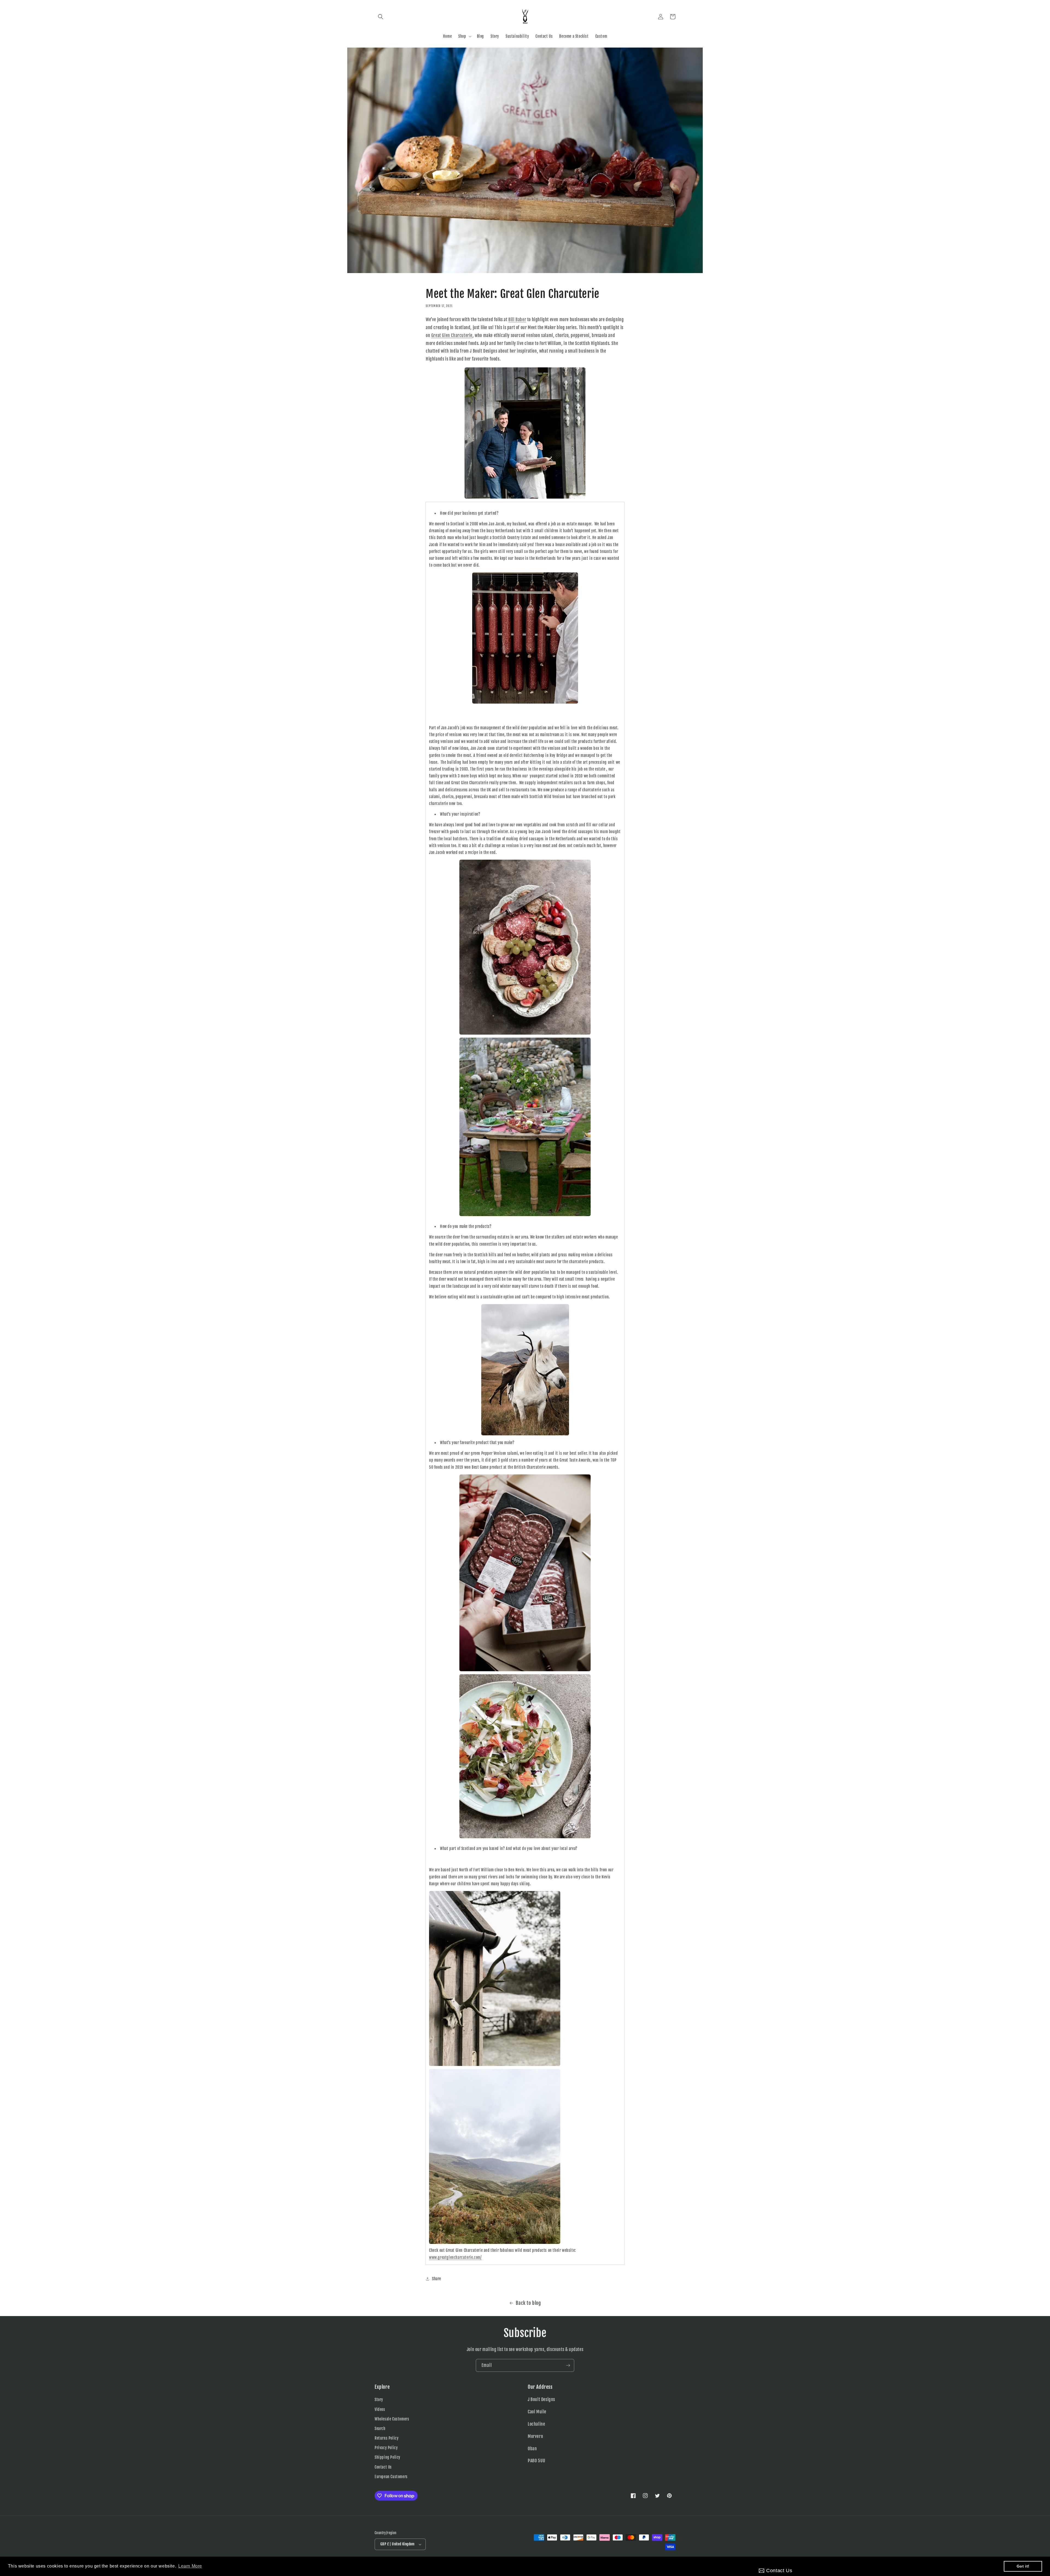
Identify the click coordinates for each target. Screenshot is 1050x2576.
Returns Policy (387, 2438)
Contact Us (383, 2467)
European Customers (391, 2477)
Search (380, 2429)
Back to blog (528, 2303)
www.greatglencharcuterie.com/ (455, 2257)
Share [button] (437, 2279)
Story (379, 2400)
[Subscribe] (568, 2365)
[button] (381, 17)
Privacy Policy (386, 2448)
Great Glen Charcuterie (452, 335)
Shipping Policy (387, 2458)
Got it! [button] (1023, 2566)
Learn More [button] (190, 2566)
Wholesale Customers (392, 2419)
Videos (380, 2409)
